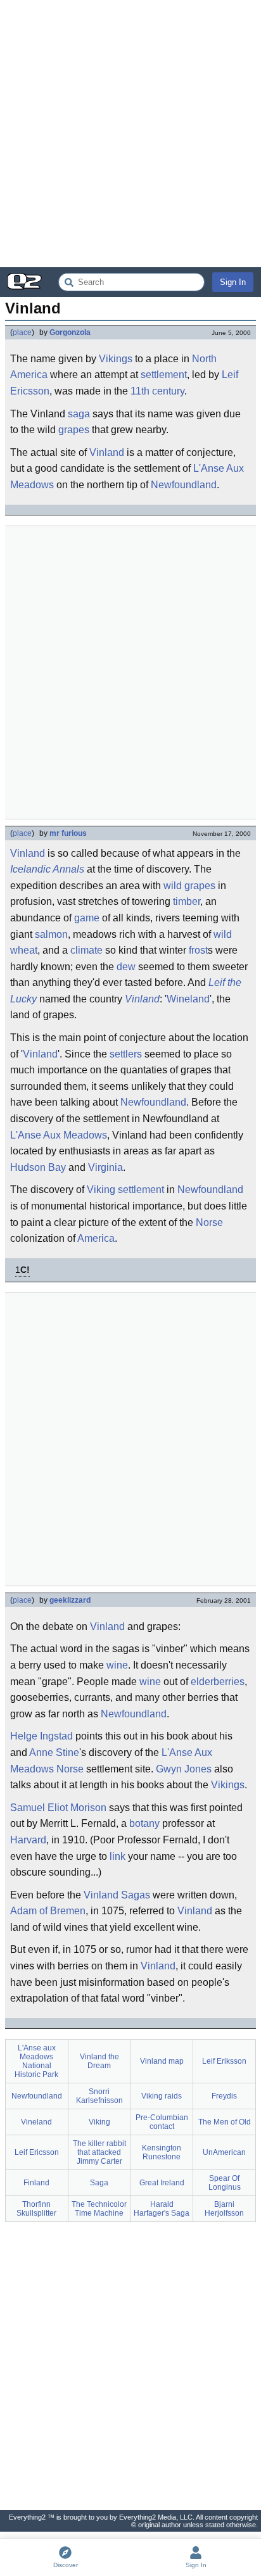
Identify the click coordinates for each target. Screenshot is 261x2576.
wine (117, 1665)
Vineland (36, 2122)
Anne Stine (54, 1752)
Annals (68, 869)
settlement (164, 375)
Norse (209, 1222)
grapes (74, 430)
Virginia (105, 1167)
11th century (157, 391)
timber (187, 901)
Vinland (107, 452)
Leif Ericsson (37, 2152)
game (87, 918)
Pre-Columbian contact (162, 2122)
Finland (36, 2183)
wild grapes (189, 886)
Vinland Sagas (117, 1895)
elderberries (218, 1682)
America (96, 1238)
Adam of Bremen (48, 1911)
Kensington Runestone (162, 2152)
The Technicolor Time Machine (99, 2209)
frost (198, 950)
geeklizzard (70, 1600)
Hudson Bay (38, 1167)
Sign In (233, 282)
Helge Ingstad (41, 1736)
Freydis (224, 2096)
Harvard (28, 1840)
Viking (101, 1190)
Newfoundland (184, 485)
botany (144, 1823)
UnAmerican (224, 2152)
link (118, 1856)
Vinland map (162, 2061)
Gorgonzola (70, 332)
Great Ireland (162, 2183)
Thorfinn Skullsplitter (36, 2209)
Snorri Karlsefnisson (99, 2096)
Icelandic (30, 869)
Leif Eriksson (224, 2061)
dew (126, 967)
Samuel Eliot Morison (58, 1808)
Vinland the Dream (99, 2061)
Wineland (188, 999)
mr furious (68, 833)
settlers (126, 1054)
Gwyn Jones (184, 1769)
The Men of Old (225, 2122)
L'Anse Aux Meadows (59, 1135)
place (22, 332)
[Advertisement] (130, 134)
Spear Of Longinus (225, 2183)
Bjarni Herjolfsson (224, 2209)
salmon (51, 934)
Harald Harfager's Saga (162, 2209)
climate (86, 950)
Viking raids (162, 2096)
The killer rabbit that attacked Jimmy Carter (99, 2152)
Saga (99, 2183)
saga (79, 414)
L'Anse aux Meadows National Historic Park (36, 2061)
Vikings (116, 359)
